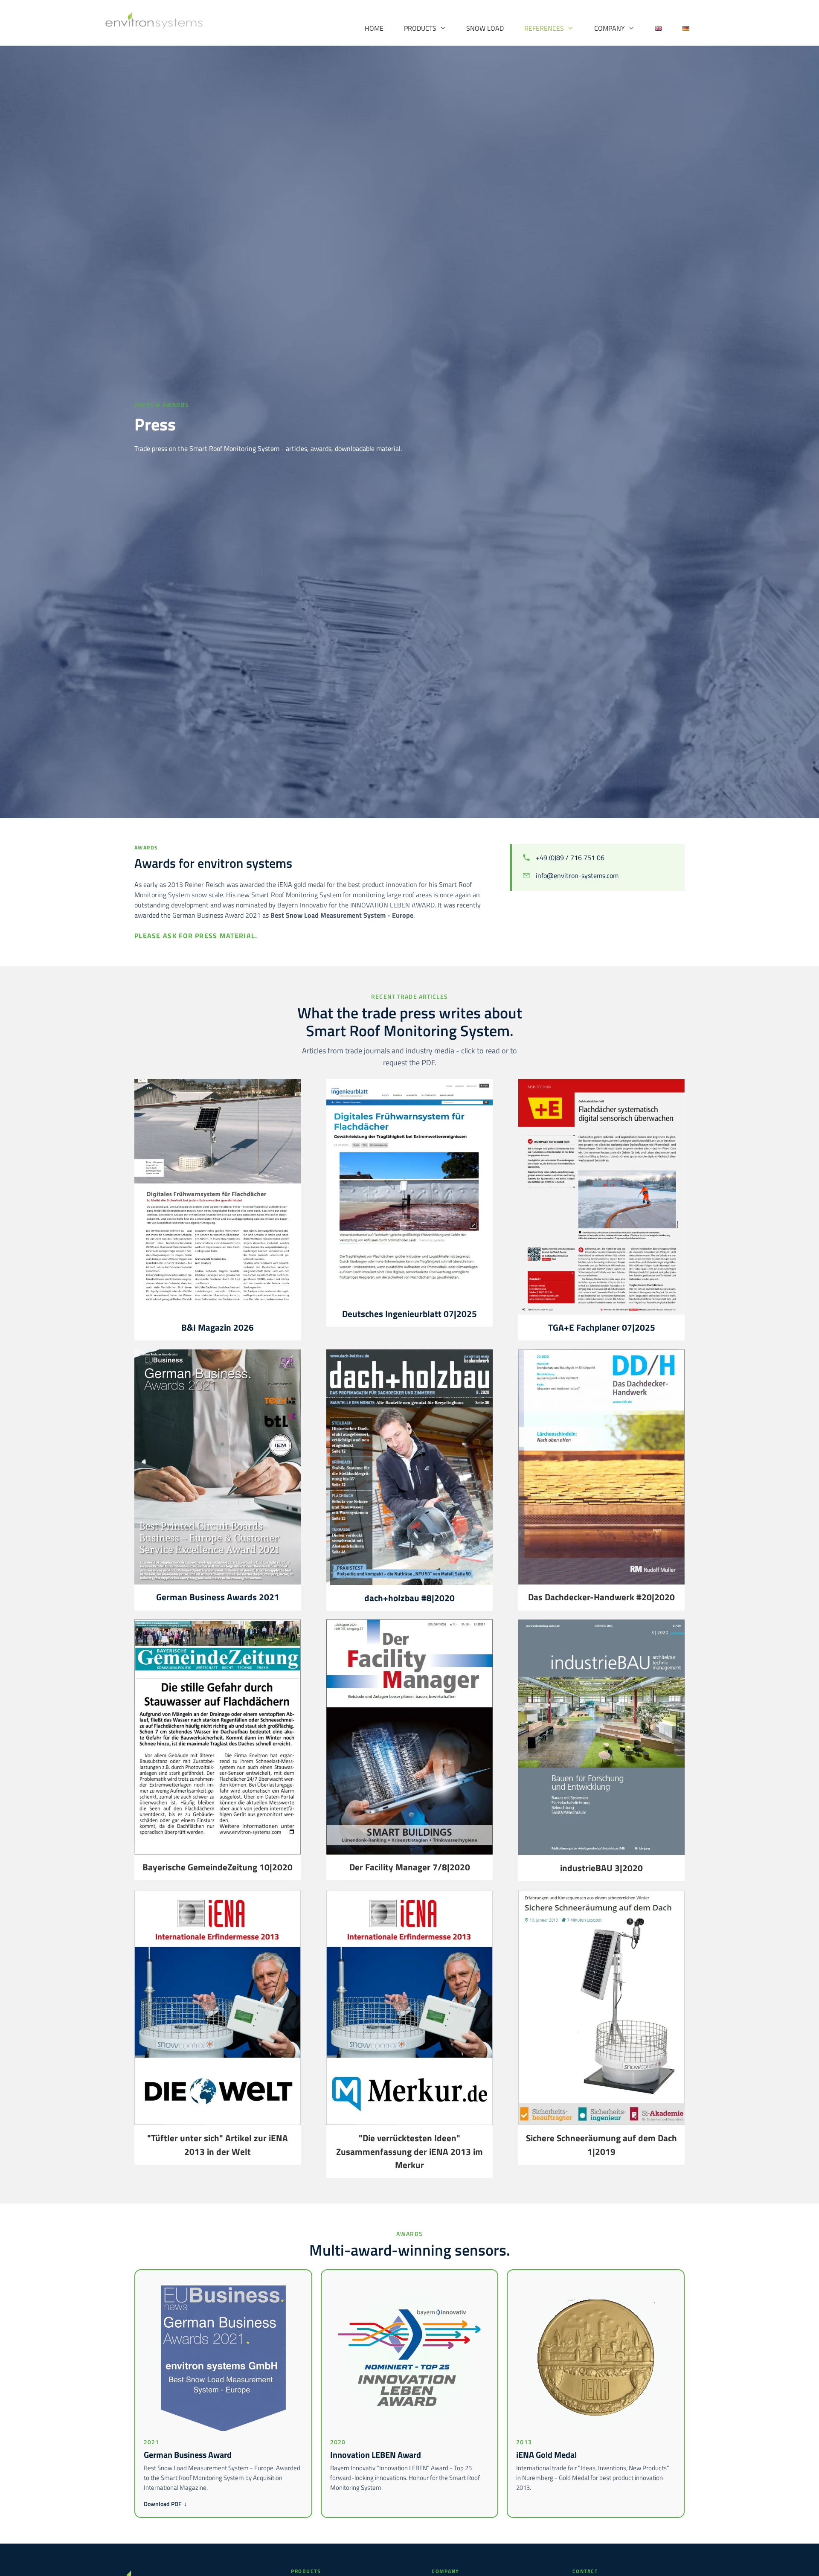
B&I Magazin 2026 (218, 1327)
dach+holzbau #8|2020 (409, 1598)
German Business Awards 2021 (218, 1597)
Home (374, 28)
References (544, 28)
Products (420, 28)
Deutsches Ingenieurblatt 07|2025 (409, 1314)
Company (610, 28)
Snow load (485, 28)
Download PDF (165, 2504)
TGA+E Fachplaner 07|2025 (602, 1327)
